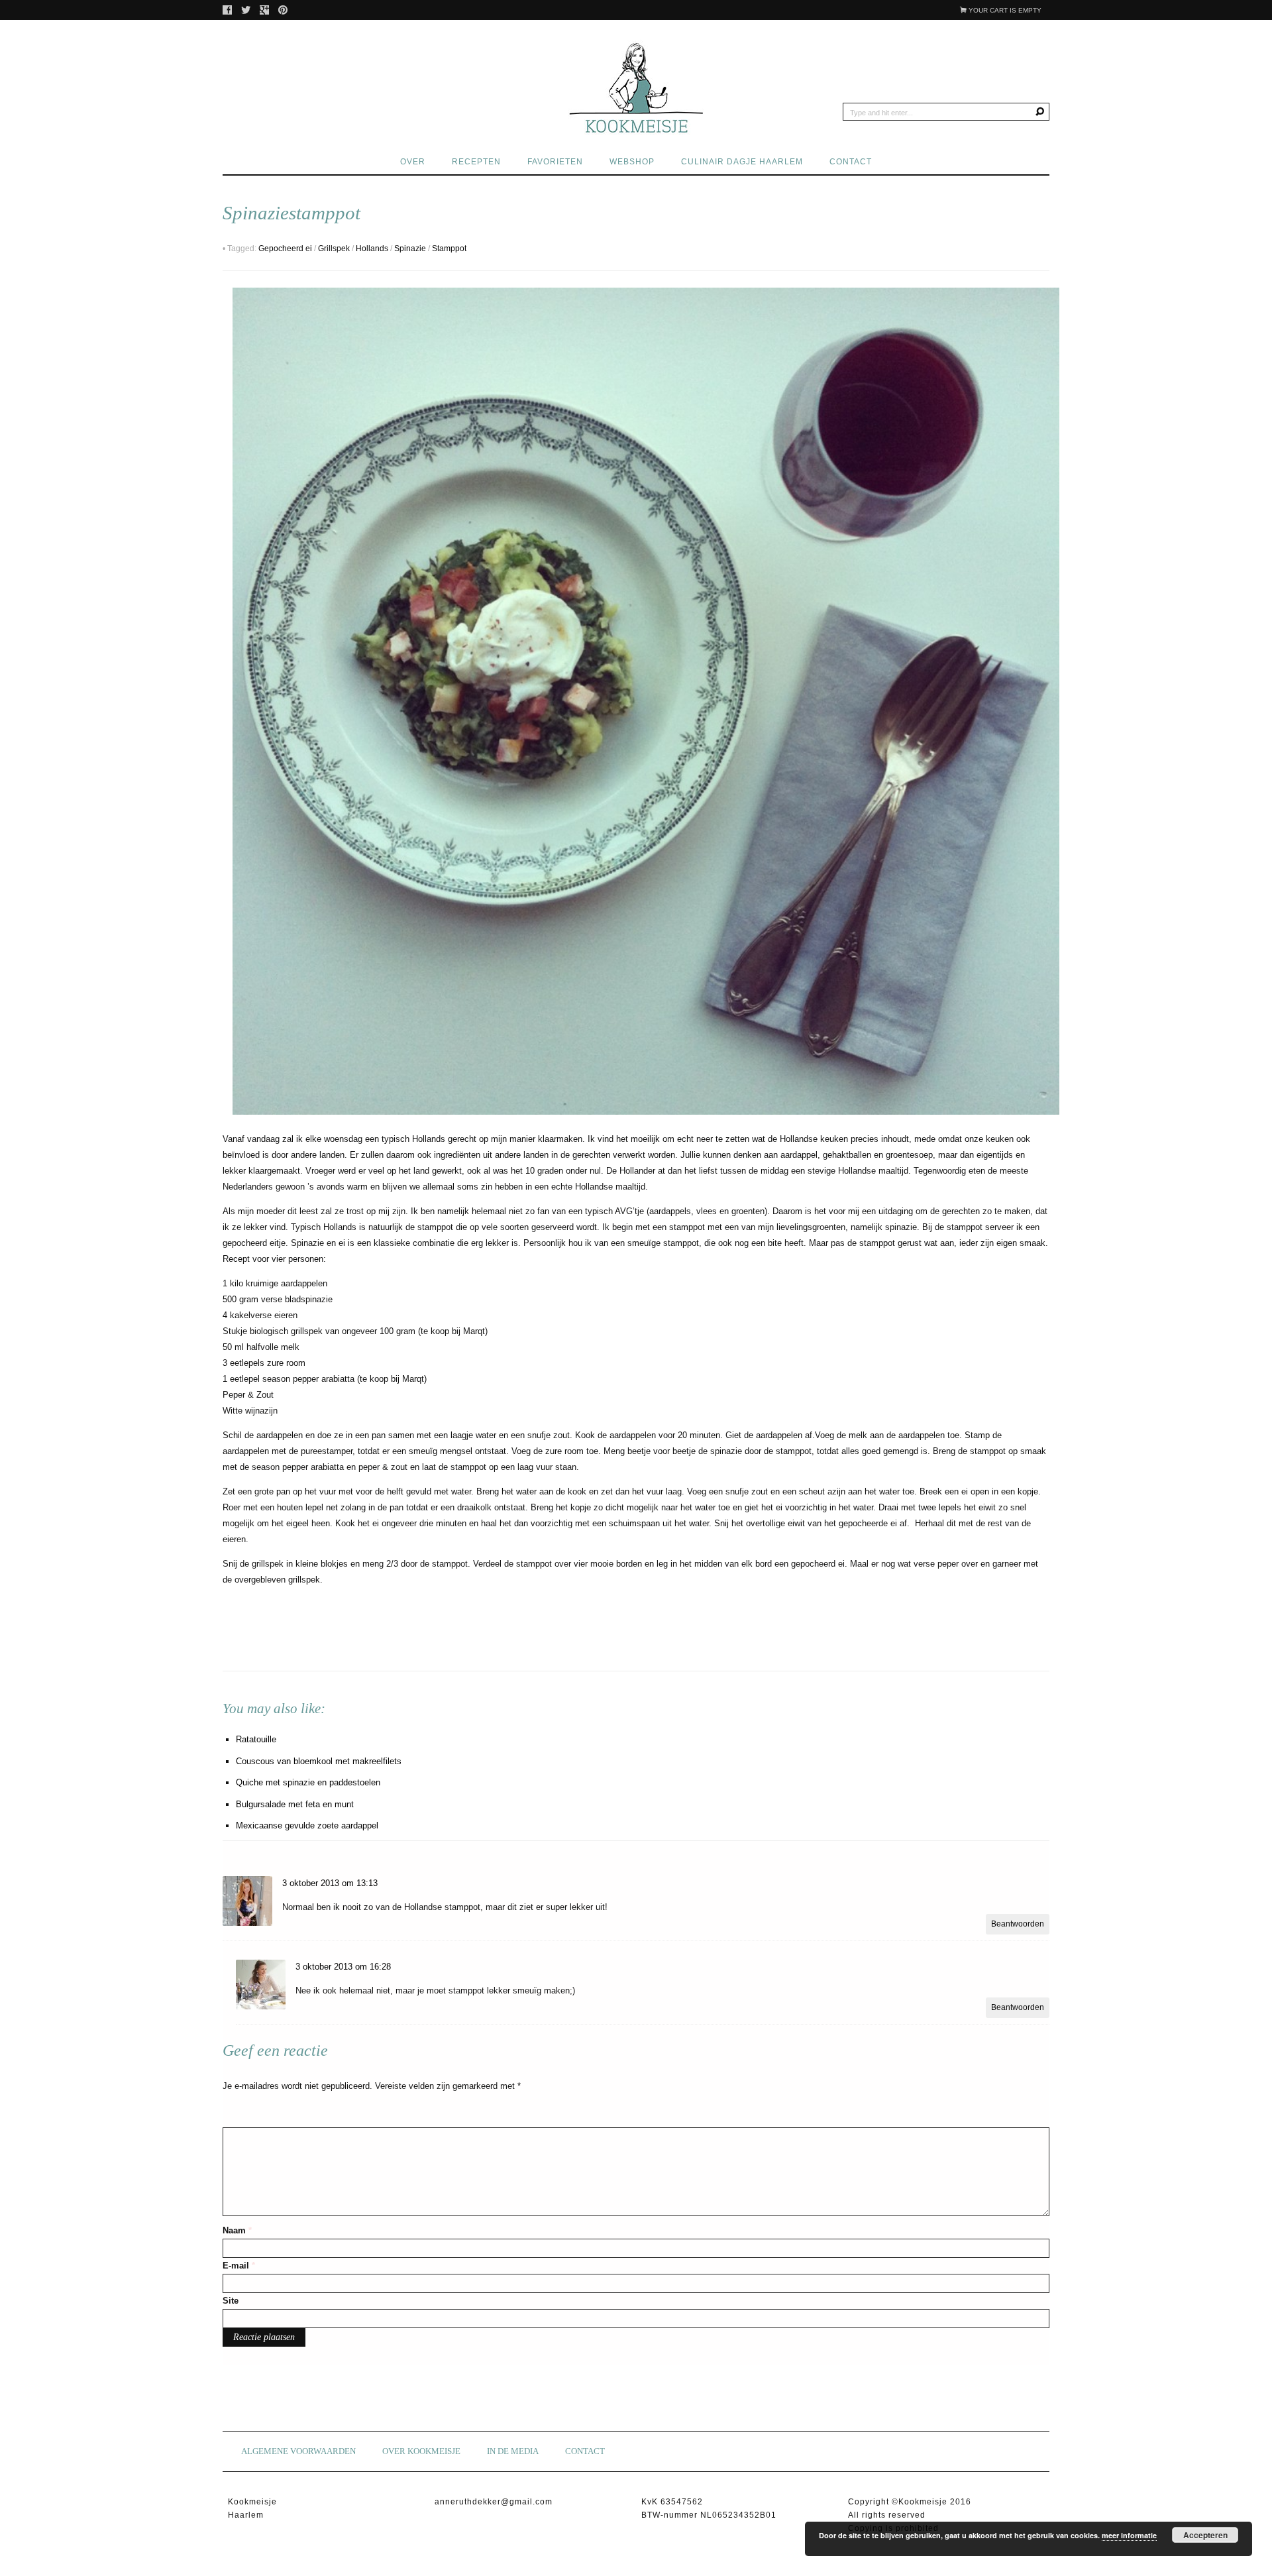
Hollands (372, 249)
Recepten (476, 162)
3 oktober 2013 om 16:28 (343, 1967)
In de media (513, 2451)
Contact (851, 162)
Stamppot (449, 249)
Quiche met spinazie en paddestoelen (308, 1782)
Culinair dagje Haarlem (742, 162)
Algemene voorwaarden (298, 2451)
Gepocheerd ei (285, 249)
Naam (237, 2230)
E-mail (239, 2266)
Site (231, 2301)
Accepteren (1205, 2535)
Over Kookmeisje (421, 2451)
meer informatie (1129, 2535)
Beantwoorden (1018, 1924)
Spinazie (410, 249)
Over (413, 162)
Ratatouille (256, 1739)
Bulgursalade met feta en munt (295, 1804)
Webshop (632, 162)
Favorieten (555, 162)
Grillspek (334, 249)
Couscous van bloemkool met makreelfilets (319, 1761)
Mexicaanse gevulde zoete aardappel (307, 1825)
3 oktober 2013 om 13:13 (330, 1883)
